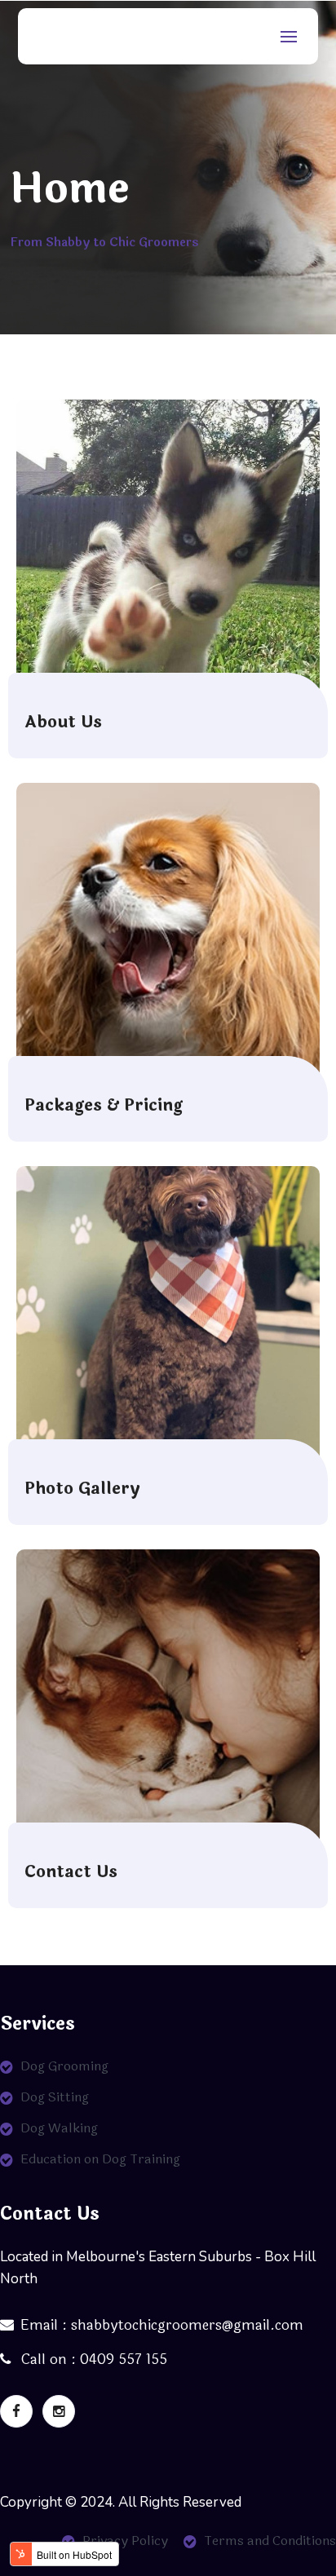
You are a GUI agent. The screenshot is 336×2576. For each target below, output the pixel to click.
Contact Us (71, 1872)
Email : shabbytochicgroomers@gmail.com (162, 2325)
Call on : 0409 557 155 (92, 2359)
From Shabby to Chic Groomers (104, 243)
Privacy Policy (125, 2541)
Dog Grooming (64, 2066)
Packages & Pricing (104, 1106)
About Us (63, 722)
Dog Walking (59, 2128)
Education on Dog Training (100, 2159)
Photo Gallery (82, 1489)
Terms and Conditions (270, 2541)
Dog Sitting (55, 2097)
